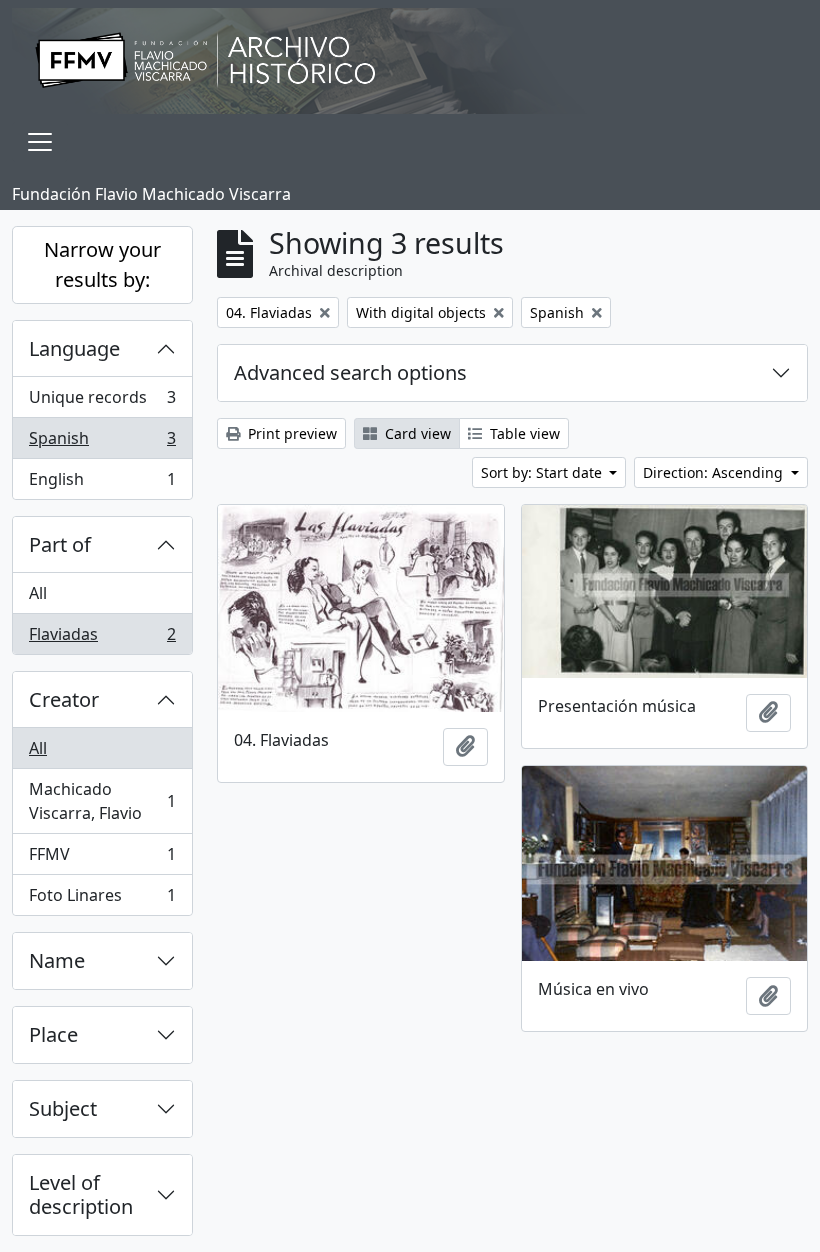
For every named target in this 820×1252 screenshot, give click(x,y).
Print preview (290, 433)
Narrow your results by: (102, 264)
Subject (63, 1108)
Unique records (102, 402)
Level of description (81, 1194)
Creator (64, 699)
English (102, 483)
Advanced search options (350, 372)
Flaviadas (102, 638)
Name (57, 960)
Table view (523, 433)
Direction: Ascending (715, 472)
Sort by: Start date (543, 472)
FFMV (102, 859)
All (38, 593)
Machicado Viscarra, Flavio (102, 801)
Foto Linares (102, 899)
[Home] (410, 61)
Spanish (102, 443)
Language (74, 348)
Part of (60, 544)
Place (53, 1034)
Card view (416, 433)
